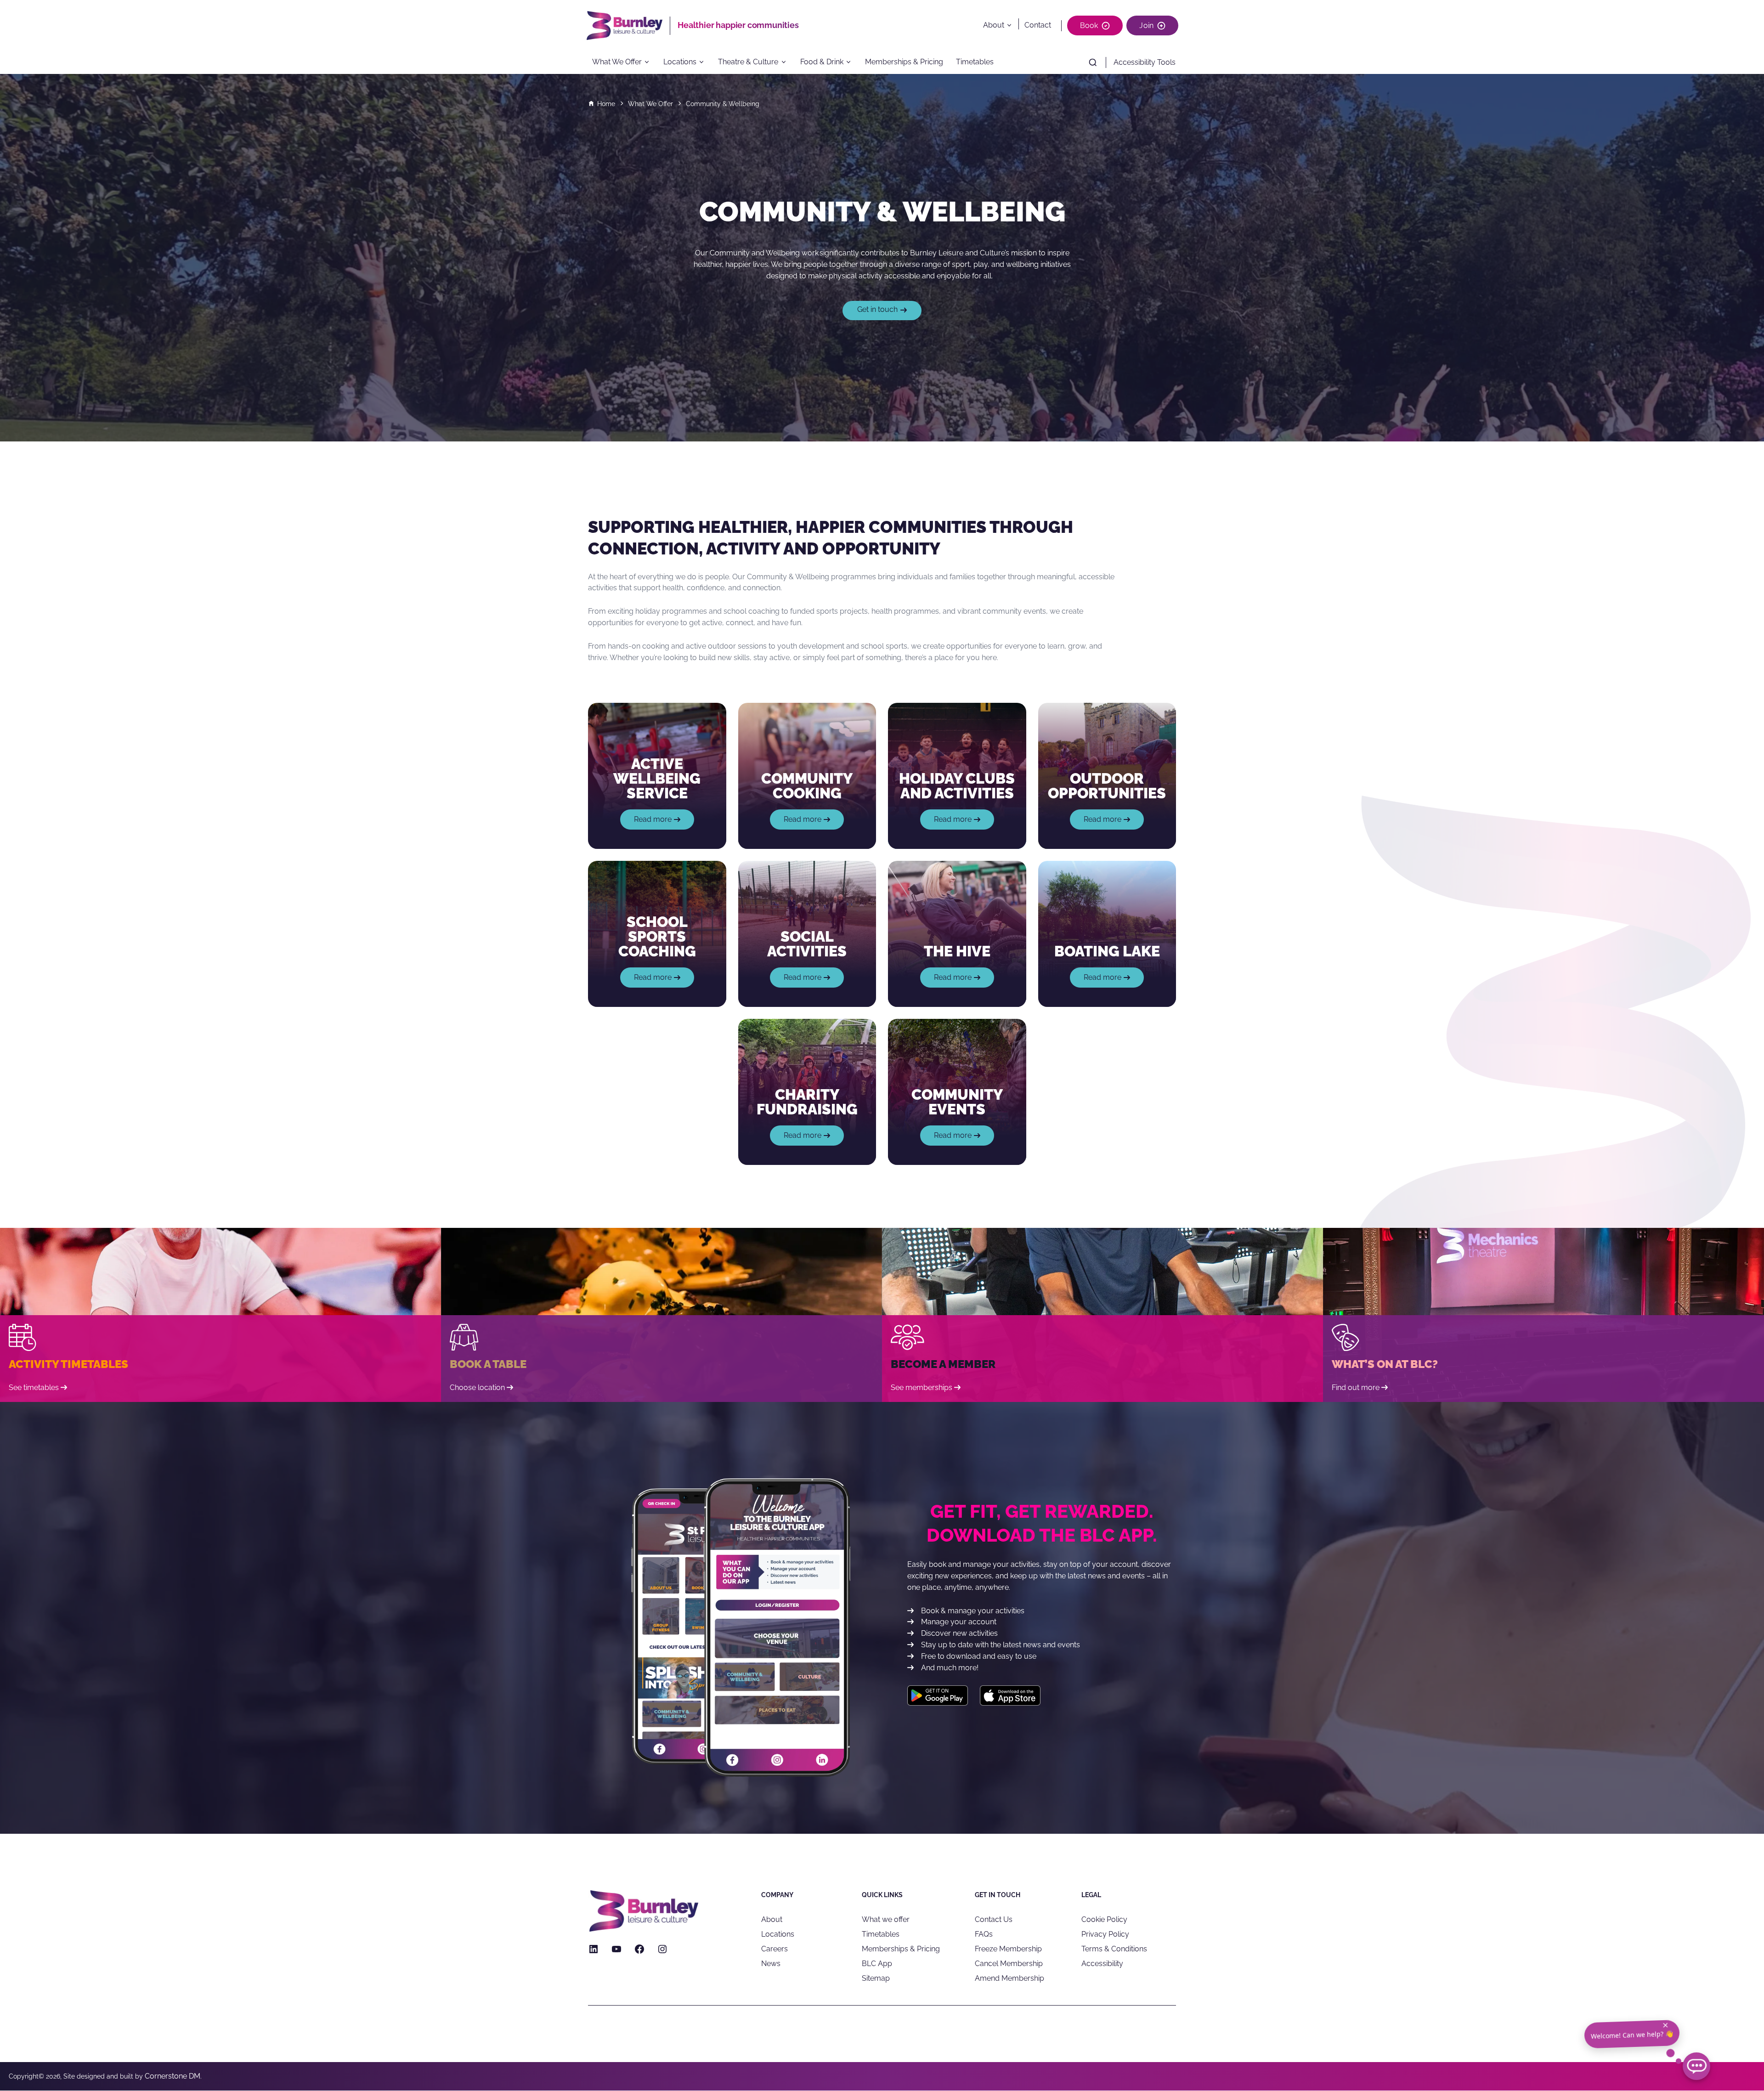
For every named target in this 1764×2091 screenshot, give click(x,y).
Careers (775, 1949)
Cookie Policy (1104, 1919)
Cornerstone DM (172, 2076)
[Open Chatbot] (1696, 2066)
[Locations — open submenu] (705, 62)
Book (1089, 25)
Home (606, 104)
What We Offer (617, 62)
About (994, 25)
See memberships (922, 1387)
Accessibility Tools (1145, 62)
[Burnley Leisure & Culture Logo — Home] (628, 25)
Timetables (975, 62)
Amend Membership (1009, 1978)
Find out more (1356, 1387)
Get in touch (877, 309)
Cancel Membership (1009, 1964)
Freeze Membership (1008, 1949)
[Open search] (1093, 62)
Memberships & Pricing (904, 62)
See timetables (34, 1387)
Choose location (477, 1387)
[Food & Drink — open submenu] (851, 62)
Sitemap (876, 1978)
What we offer (886, 1919)
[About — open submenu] (1011, 25)
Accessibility (1102, 1964)
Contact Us (994, 1919)
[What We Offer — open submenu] (650, 62)
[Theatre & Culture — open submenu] (786, 62)
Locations (680, 62)
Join (1146, 25)
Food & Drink (822, 62)
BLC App (877, 1964)
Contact (1038, 25)
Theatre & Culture (748, 62)
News (771, 1964)
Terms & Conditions (1114, 1949)
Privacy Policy (1105, 1934)
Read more (662, 822)
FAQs (984, 1934)
